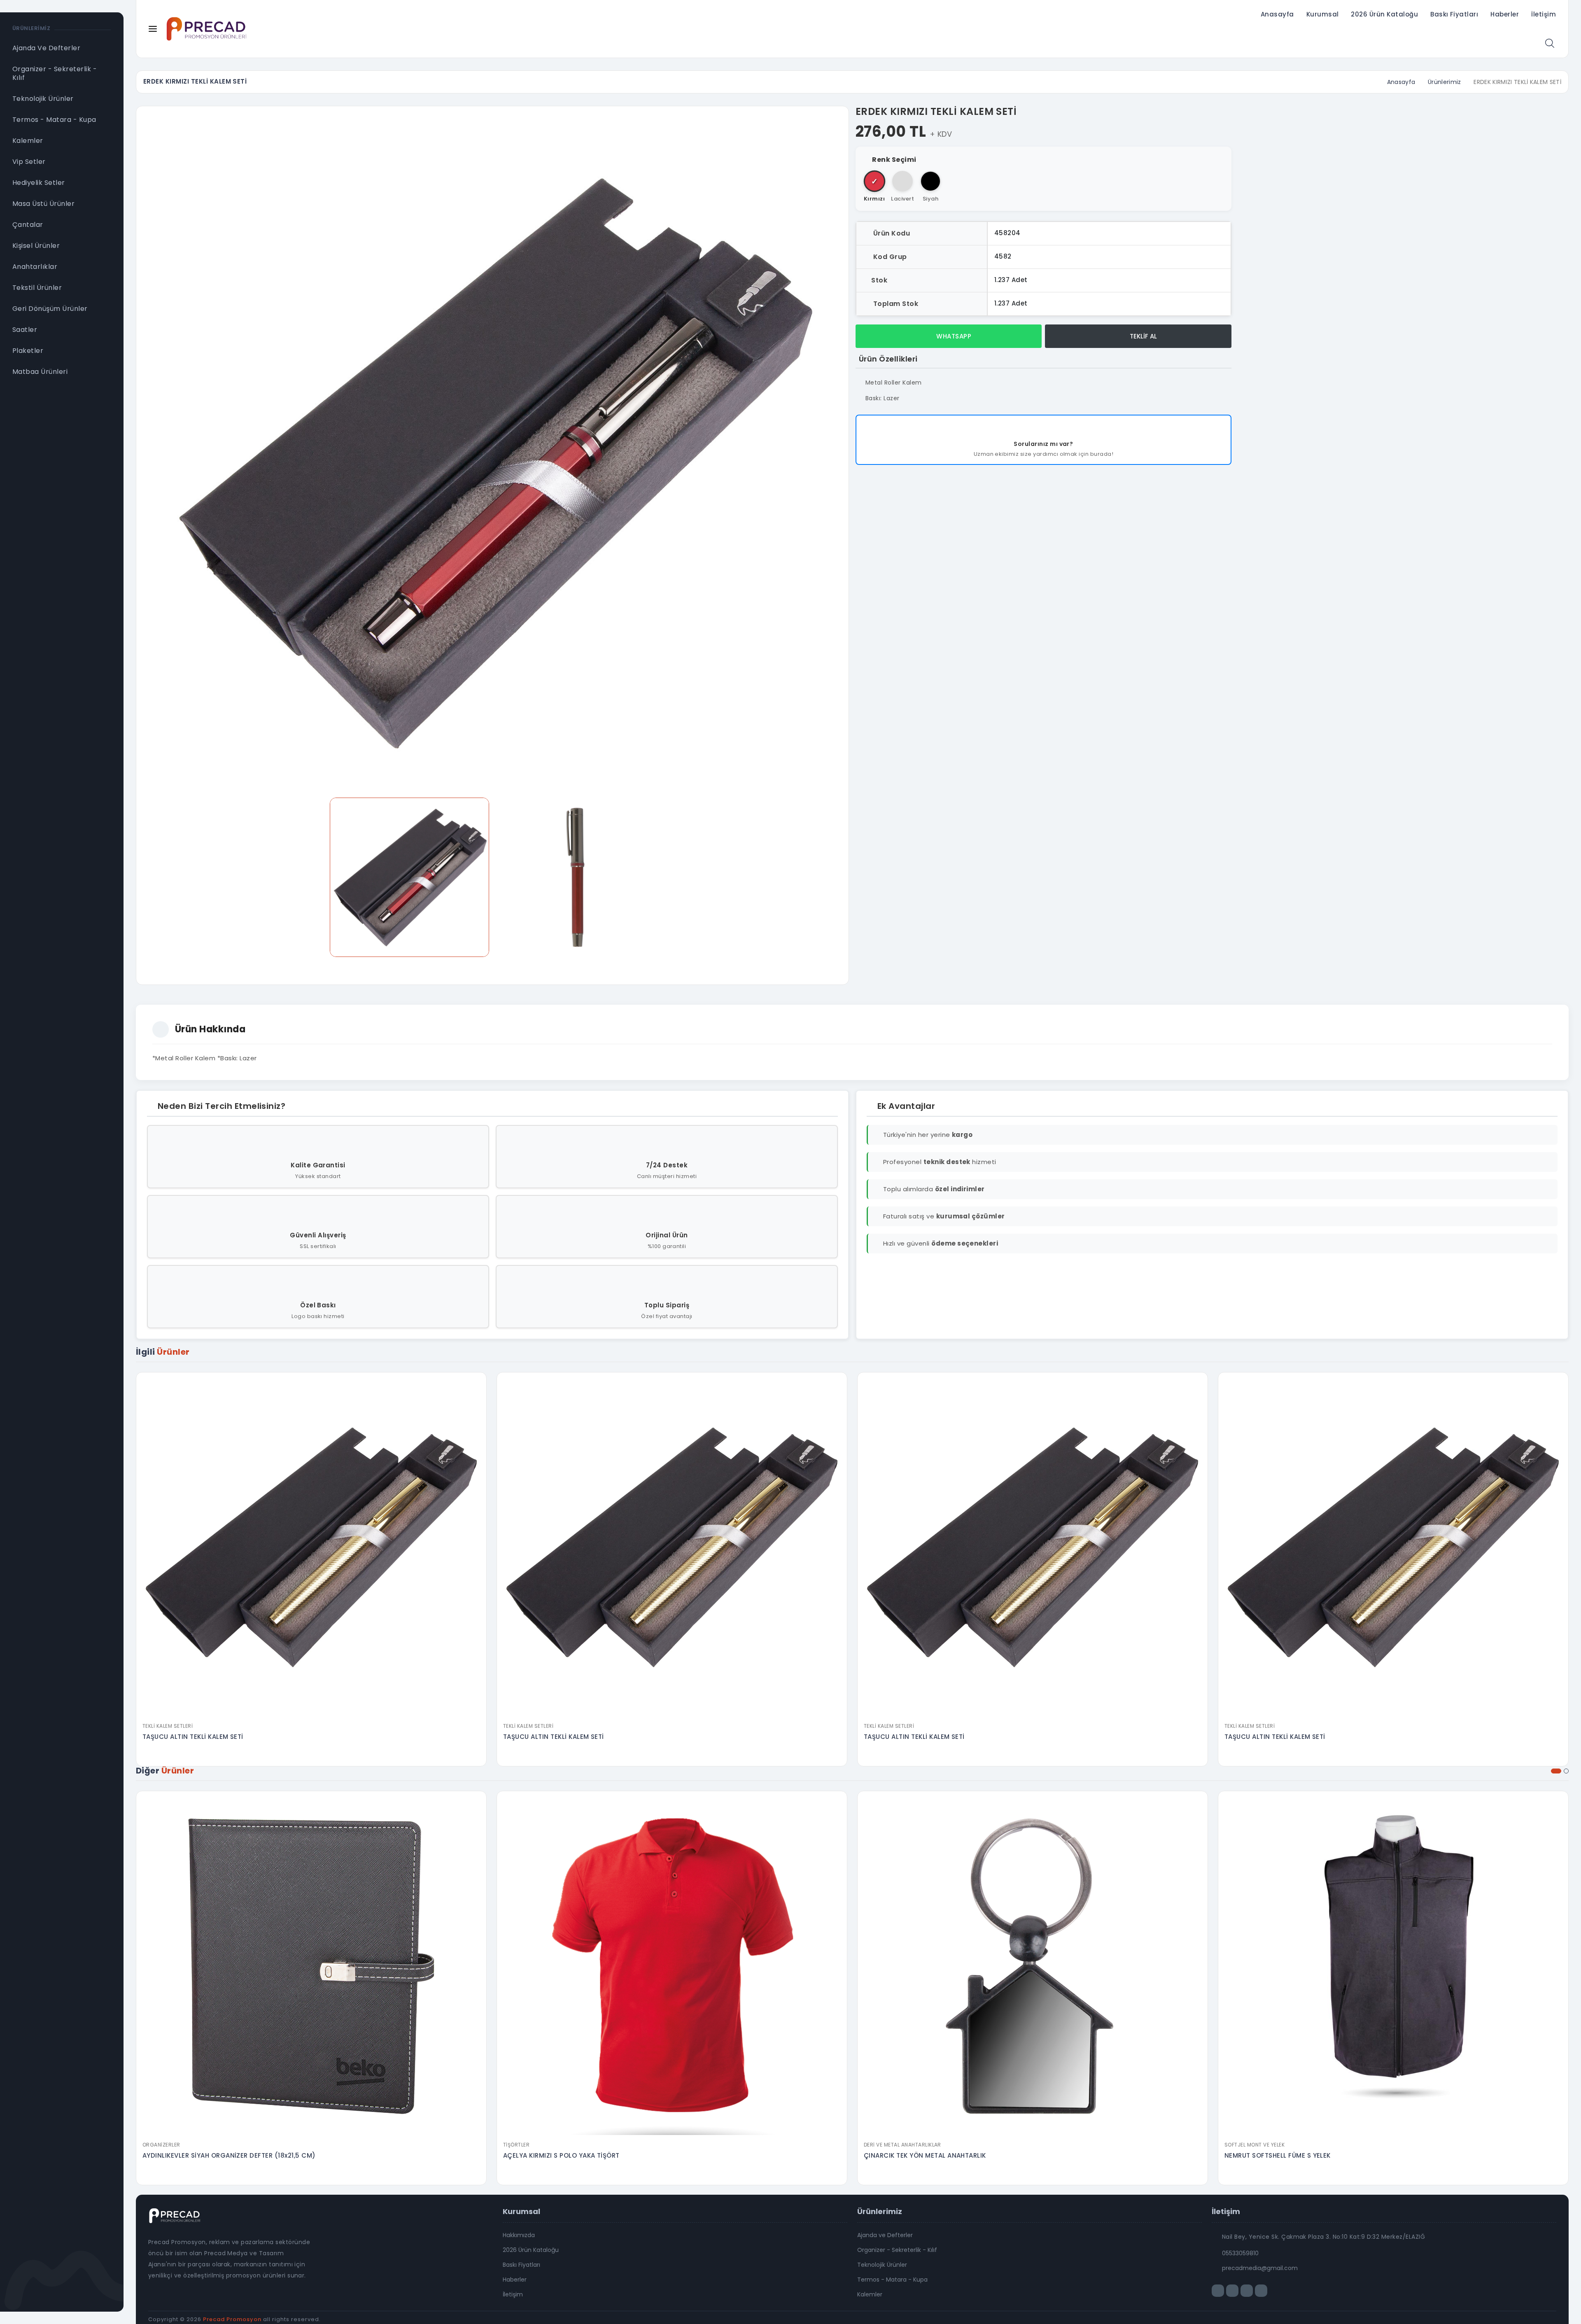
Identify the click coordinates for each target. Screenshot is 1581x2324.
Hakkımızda (519, 2235)
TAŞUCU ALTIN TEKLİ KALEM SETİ (193, 1737)
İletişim (1544, 14)
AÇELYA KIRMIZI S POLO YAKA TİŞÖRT (561, 2155)
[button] (1556, 1771)
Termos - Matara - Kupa (892, 2280)
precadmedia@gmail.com (1260, 2268)
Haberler (1505, 14)
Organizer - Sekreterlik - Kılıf (897, 2250)
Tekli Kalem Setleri (168, 1726)
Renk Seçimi (894, 160)
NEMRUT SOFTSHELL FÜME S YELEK (1278, 2155)
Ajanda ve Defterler (885, 2235)
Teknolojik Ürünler (882, 2265)
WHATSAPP (953, 336)
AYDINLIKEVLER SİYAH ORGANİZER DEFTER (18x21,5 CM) (229, 2155)
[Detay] (311, 1713)
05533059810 (1240, 2253)
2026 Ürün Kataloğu (1384, 14)
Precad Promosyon (232, 2319)
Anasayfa (1277, 14)
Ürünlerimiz (1445, 82)
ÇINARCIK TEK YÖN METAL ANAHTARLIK (925, 2155)
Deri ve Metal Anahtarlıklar (902, 2145)
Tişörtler (516, 2145)
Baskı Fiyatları (1454, 14)
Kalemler (870, 2294)
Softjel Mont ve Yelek (1255, 2145)
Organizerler (161, 2145)
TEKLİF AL (1143, 336)
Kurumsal (1323, 14)
